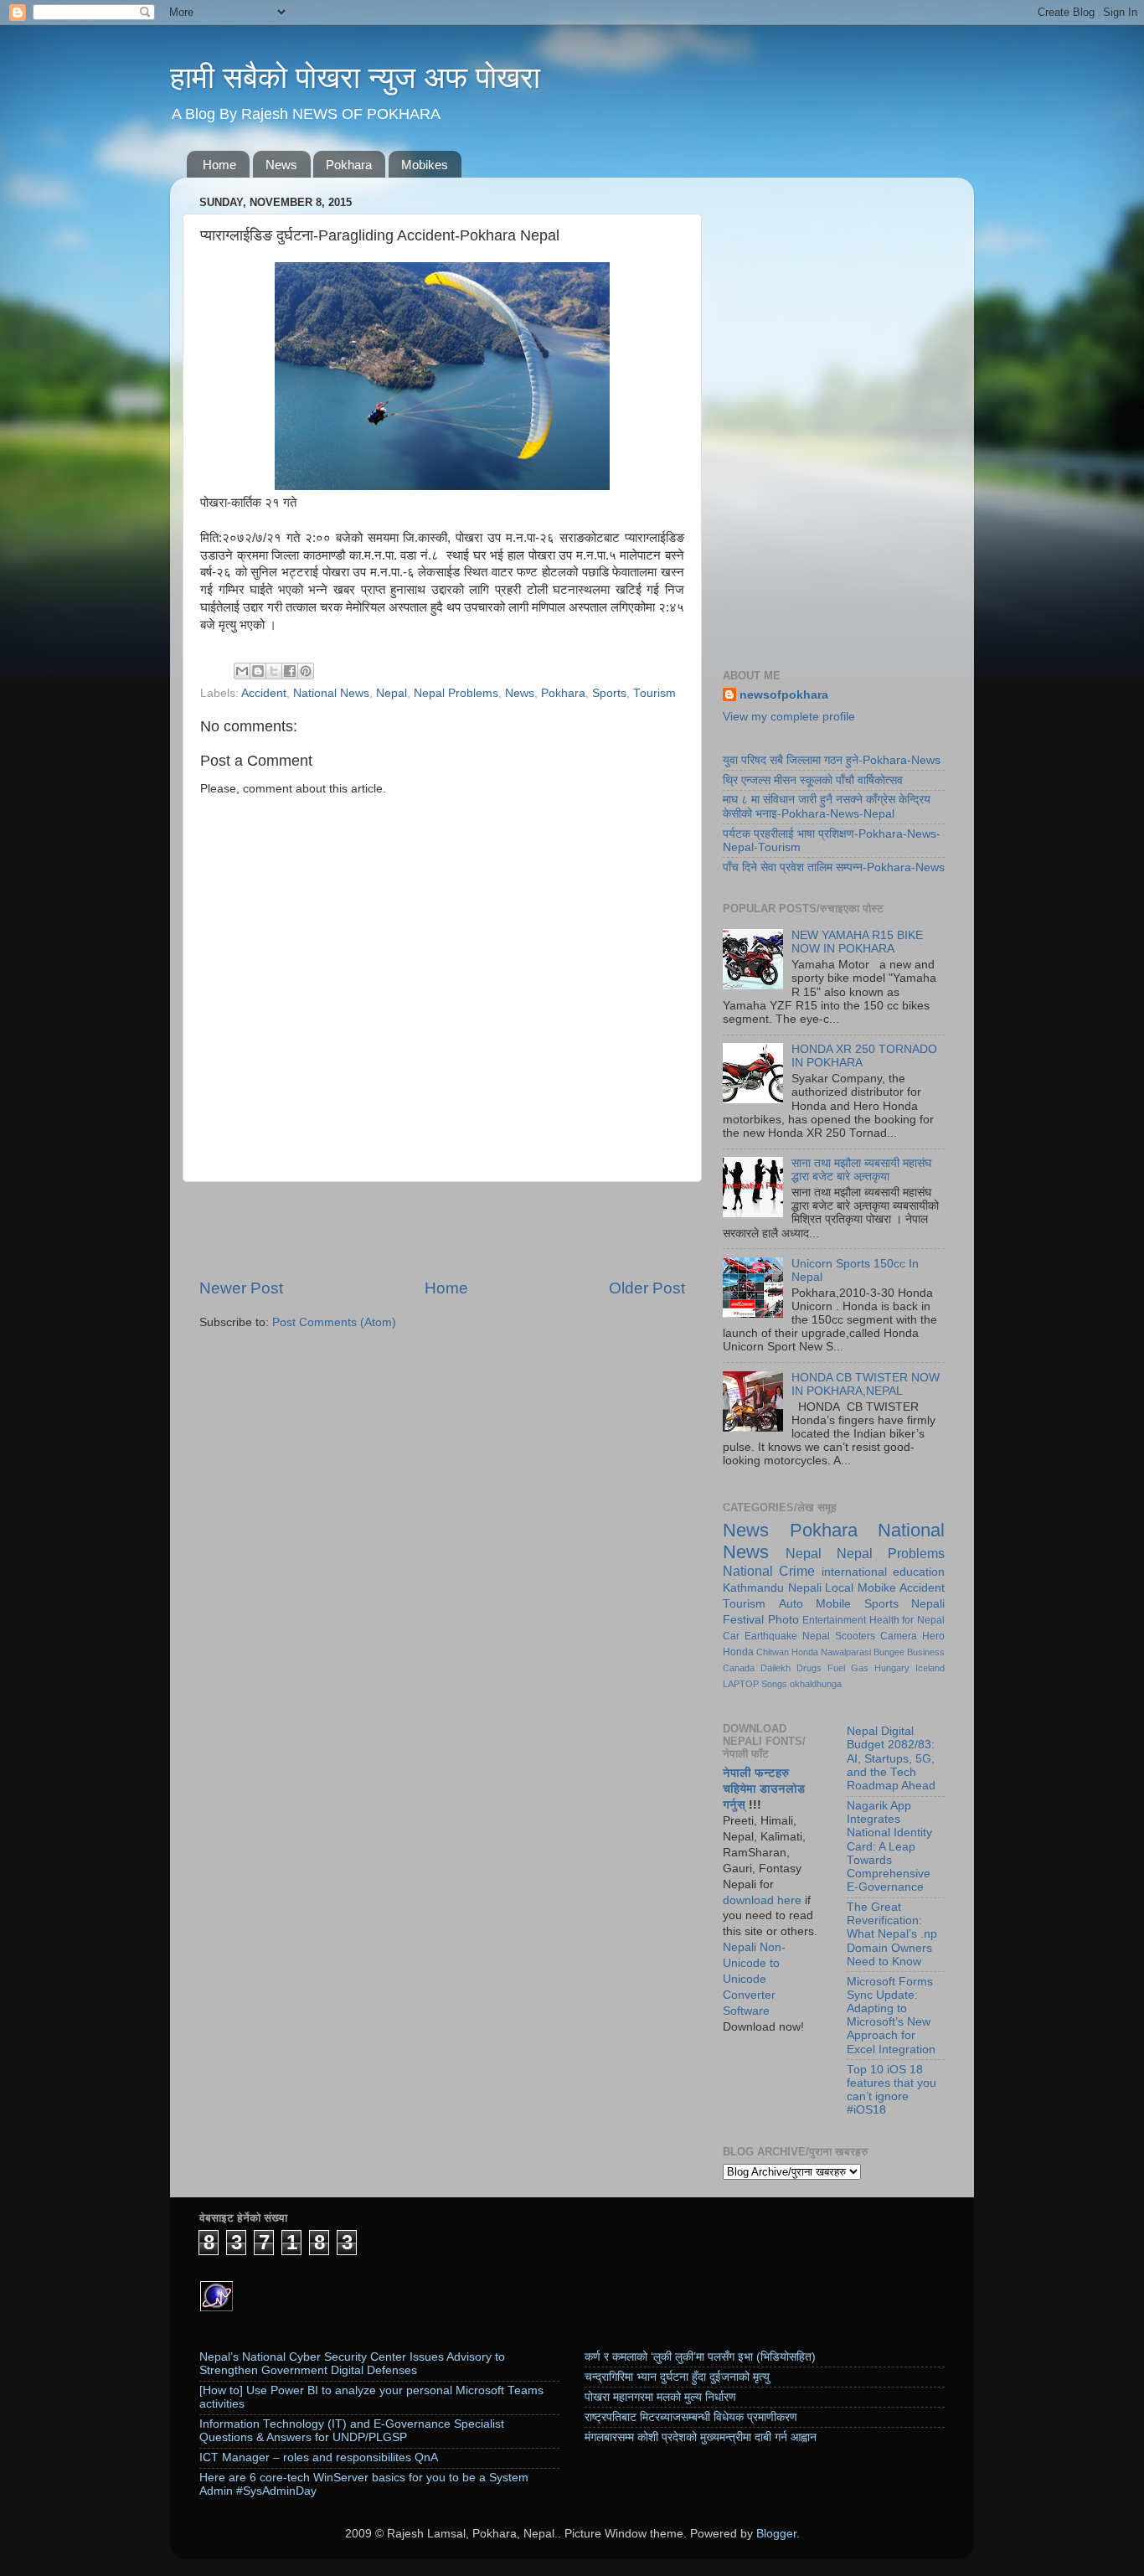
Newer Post (241, 1288)
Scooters (855, 1636)
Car (731, 1636)
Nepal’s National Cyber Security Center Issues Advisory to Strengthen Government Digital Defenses (352, 2364)
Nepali (805, 1588)
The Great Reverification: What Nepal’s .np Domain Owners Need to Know (892, 1934)
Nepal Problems (456, 693)
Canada (739, 1668)
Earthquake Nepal (787, 1636)
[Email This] (242, 671)
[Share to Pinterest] (306, 671)
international (854, 1572)
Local (839, 1588)
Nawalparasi (846, 1652)
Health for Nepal (907, 1620)
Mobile (833, 1604)
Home (219, 165)
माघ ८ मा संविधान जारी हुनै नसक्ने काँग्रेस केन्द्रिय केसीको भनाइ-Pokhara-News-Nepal (827, 806)
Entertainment (834, 1620)
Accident (264, 693)
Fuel (836, 1668)
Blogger (776, 2534)
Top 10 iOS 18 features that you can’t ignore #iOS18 (891, 2090)
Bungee (889, 1652)
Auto (791, 1604)
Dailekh (776, 1668)
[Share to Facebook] (290, 671)
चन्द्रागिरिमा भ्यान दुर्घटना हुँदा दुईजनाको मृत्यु (677, 2377)
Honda (805, 1652)
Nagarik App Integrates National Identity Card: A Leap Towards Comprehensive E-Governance (889, 1846)
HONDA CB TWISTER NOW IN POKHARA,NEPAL (866, 1384)
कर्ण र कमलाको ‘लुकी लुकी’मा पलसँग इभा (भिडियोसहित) (700, 2357)
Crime (797, 1571)
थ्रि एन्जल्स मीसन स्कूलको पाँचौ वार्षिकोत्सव (813, 780)
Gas (860, 1668)
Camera (899, 1636)
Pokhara (349, 165)
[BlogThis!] (258, 671)
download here (762, 1900)
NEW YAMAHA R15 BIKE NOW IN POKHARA (857, 942)
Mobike (877, 1588)
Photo (783, 1620)
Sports (609, 693)
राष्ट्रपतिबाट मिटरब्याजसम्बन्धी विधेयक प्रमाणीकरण (691, 2417)
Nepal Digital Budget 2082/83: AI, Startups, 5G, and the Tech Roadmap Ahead (891, 1758)
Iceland (930, 1668)
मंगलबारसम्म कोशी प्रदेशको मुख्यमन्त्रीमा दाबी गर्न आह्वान (701, 2437)
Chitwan (773, 1652)
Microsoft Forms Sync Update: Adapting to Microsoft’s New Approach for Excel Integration (891, 2016)
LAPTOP (741, 1684)
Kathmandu (753, 1588)
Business (926, 1652)
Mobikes (425, 165)
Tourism (654, 693)
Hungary (892, 1668)
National (748, 1571)
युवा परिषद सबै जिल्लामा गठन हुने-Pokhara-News (832, 760)
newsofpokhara (784, 695)
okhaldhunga (816, 1684)
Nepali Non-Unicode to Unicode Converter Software (754, 1979)
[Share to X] (274, 671)
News (281, 165)
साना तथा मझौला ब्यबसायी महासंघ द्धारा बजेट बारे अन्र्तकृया (861, 1170)
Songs (774, 1684)
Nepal (392, 693)
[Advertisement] (442, 1230)
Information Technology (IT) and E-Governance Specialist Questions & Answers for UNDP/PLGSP (352, 2431)
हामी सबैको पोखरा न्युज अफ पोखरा (355, 77)
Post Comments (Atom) (334, 1322)
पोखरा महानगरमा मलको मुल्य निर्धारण (660, 2397)
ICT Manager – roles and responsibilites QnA (319, 2457)
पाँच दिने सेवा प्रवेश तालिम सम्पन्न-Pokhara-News (834, 867)
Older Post (647, 1288)
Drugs (809, 1668)
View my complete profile (789, 717)
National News (331, 693)
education (919, 1572)
